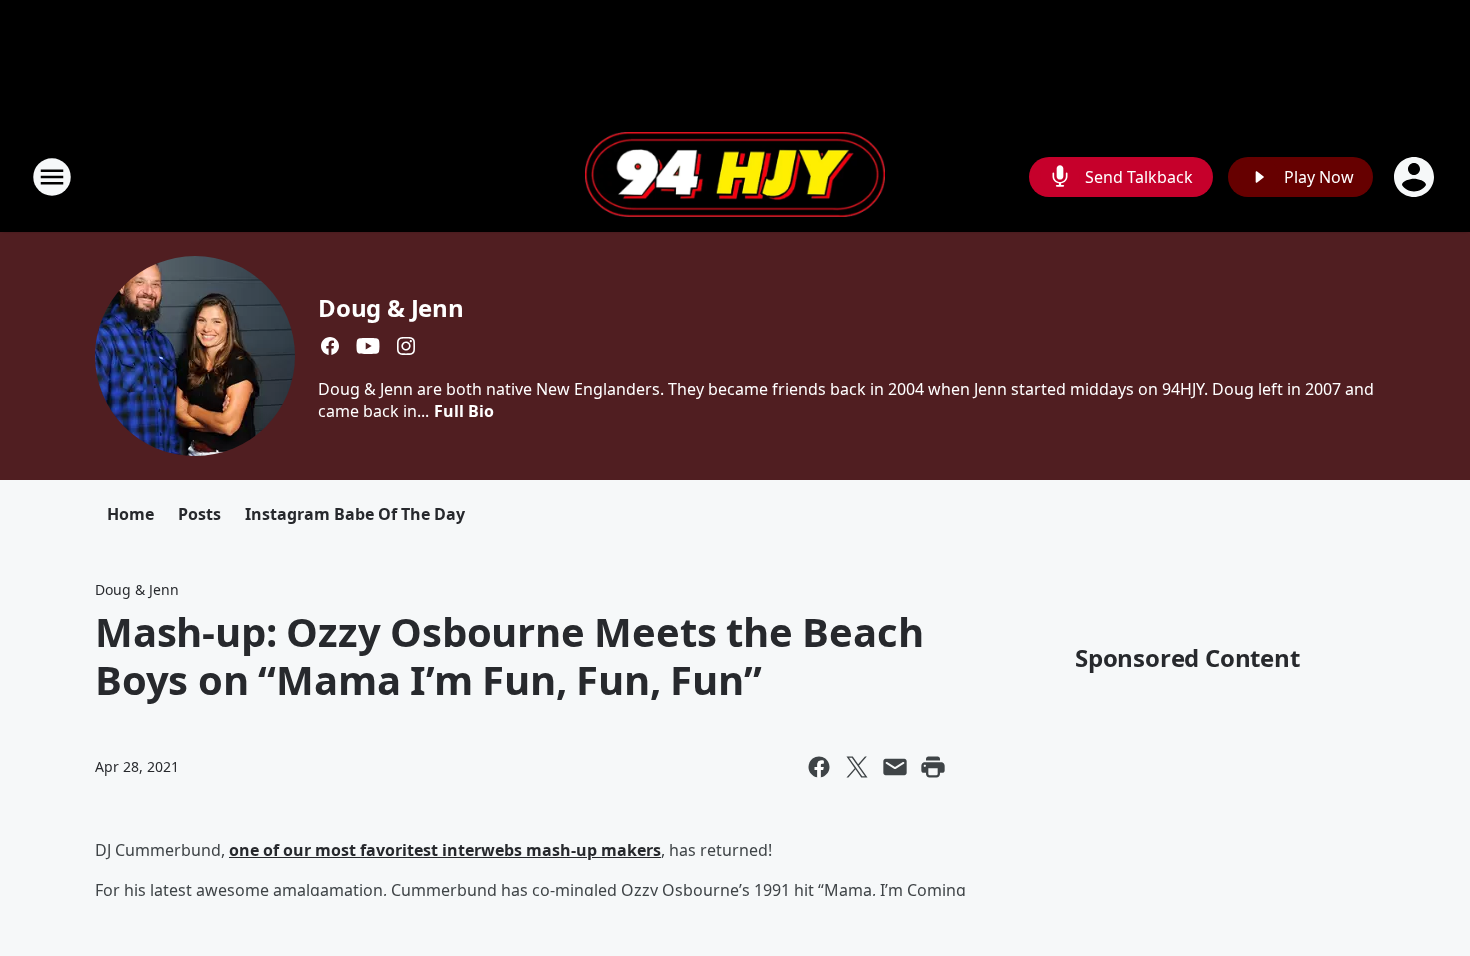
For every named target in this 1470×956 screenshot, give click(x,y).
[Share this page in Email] (895, 767)
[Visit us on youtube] (368, 346)
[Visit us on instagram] (406, 346)
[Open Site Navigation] (52, 177)
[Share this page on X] (857, 767)
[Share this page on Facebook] (819, 767)
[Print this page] (933, 767)
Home (130, 514)
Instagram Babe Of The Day (355, 514)
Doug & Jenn (391, 307)
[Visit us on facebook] (330, 346)
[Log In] (1416, 177)
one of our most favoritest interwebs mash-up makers (445, 850)
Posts (199, 514)
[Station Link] (735, 177)
